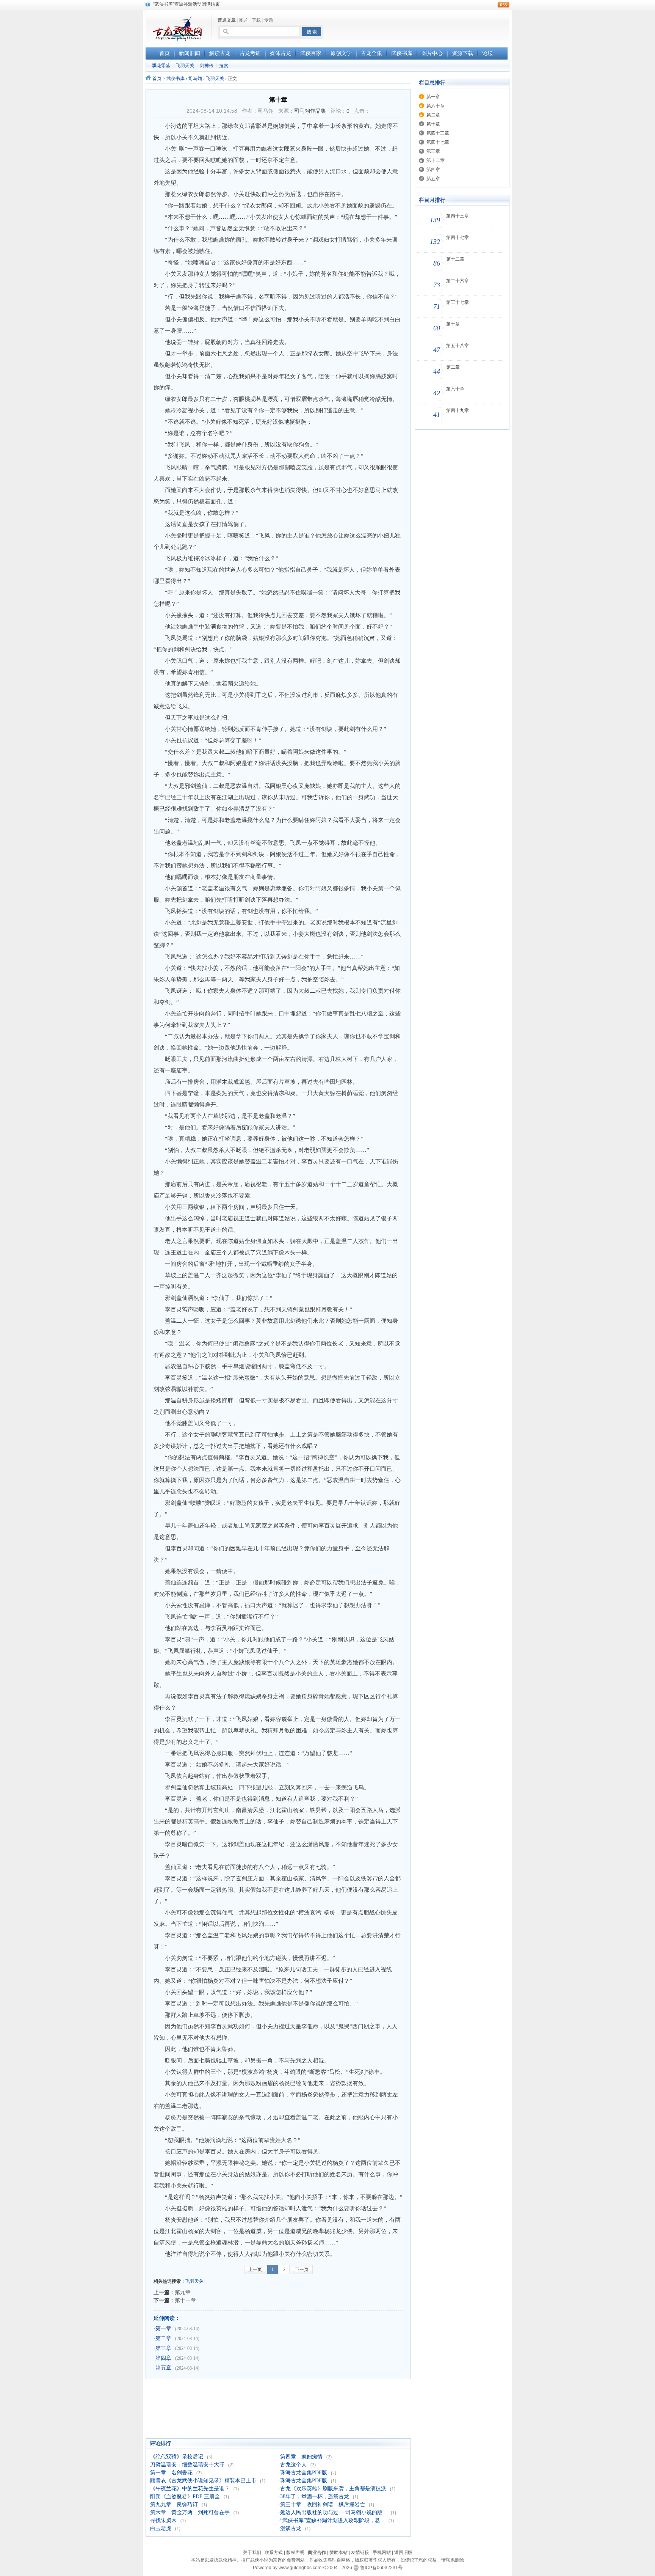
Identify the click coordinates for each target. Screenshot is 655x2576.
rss (503, 5)
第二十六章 (458, 281)
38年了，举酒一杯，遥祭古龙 (315, 2497)
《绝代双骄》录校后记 (177, 2457)
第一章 (163, 2328)
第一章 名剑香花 (171, 2473)
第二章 (163, 2338)
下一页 (302, 2270)
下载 (256, 20)
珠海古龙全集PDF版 (304, 2473)
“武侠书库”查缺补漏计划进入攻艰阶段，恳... (332, 2520)
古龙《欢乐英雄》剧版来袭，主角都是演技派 (333, 2489)
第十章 (433, 124)
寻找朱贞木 (163, 2520)
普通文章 (227, 20)
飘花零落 (161, 66)
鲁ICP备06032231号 (381, 2568)
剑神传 (207, 66)
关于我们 (252, 2552)
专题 (269, 20)
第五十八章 (458, 346)
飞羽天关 (185, 66)
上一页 (255, 2270)
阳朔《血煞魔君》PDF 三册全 (185, 2497)
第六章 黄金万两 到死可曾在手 (190, 2512)
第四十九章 (458, 410)
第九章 (183, 2292)
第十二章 (436, 160)
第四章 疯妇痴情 (301, 2457)
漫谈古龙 (291, 2528)
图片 (244, 20)
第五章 (163, 2368)
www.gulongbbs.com (300, 2568)
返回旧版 (403, 2552)
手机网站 (382, 2552)
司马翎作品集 (310, 111)
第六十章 (436, 106)
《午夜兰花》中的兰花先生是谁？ (190, 2489)
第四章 (163, 2358)
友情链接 (360, 2552)
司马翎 (195, 79)
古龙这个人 (293, 2465)
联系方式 (274, 2552)
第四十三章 (438, 133)
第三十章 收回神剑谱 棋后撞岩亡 (323, 2504)
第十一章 (185, 2300)
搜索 (224, 66)
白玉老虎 (161, 2528)
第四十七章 (438, 142)
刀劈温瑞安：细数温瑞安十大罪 (187, 2465)
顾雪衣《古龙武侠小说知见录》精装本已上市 (203, 2481)
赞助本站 (338, 2552)
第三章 (163, 2348)
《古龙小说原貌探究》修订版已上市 (190, 4)
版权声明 (295, 2552)
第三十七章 (458, 302)
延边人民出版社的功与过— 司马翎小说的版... (334, 2512)
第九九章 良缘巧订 (174, 2504)
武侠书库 (176, 79)
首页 (157, 79)
